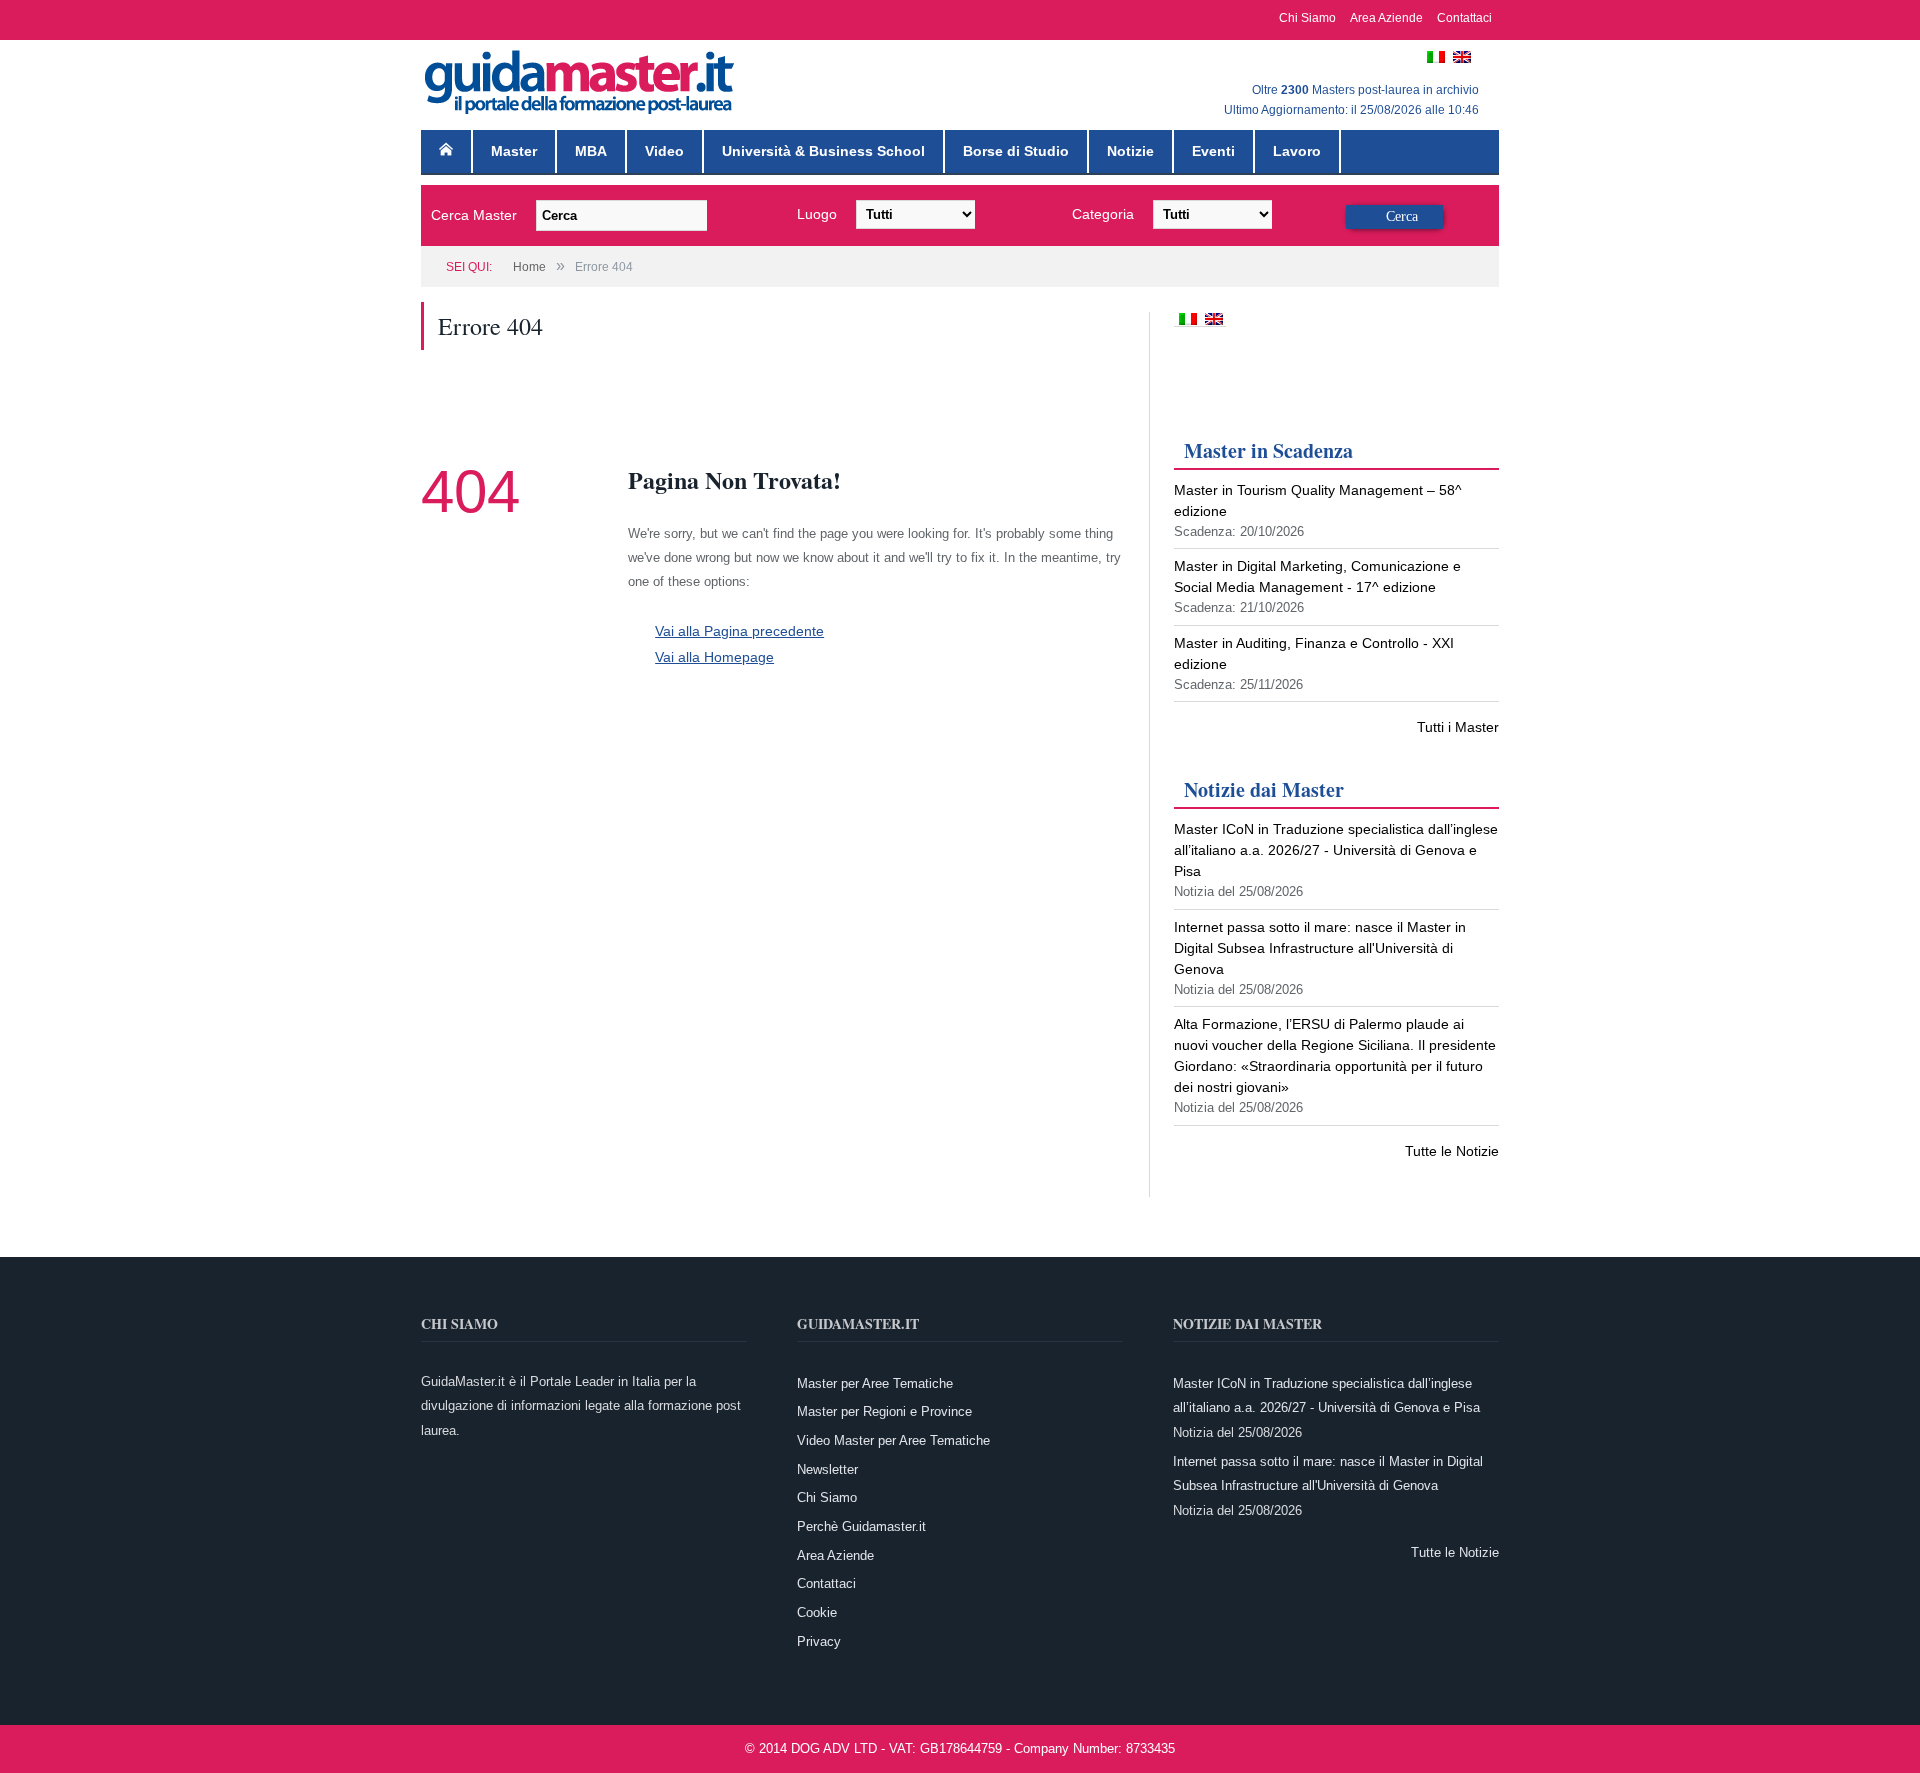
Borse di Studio (1016, 151)
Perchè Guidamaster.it (861, 1526)
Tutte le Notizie (1452, 1151)
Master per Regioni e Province (884, 1411)
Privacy (819, 1641)
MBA (591, 151)
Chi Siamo (1307, 18)
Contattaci (1464, 18)
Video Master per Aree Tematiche (893, 1440)
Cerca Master (474, 215)
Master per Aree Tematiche (875, 1383)
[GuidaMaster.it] (581, 77)
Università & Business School (823, 151)
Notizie (1130, 151)
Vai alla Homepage (709, 654)
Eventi (1213, 151)
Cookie (817, 1612)
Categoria (1103, 214)
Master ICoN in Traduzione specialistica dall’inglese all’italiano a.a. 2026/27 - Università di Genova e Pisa (1336, 850)
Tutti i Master (1458, 727)
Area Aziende (1386, 18)
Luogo (817, 214)
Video (664, 151)
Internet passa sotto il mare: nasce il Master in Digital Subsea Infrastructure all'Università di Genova (1320, 948)
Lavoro (1297, 151)
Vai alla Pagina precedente (732, 630)
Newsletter (827, 1469)
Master (514, 151)
